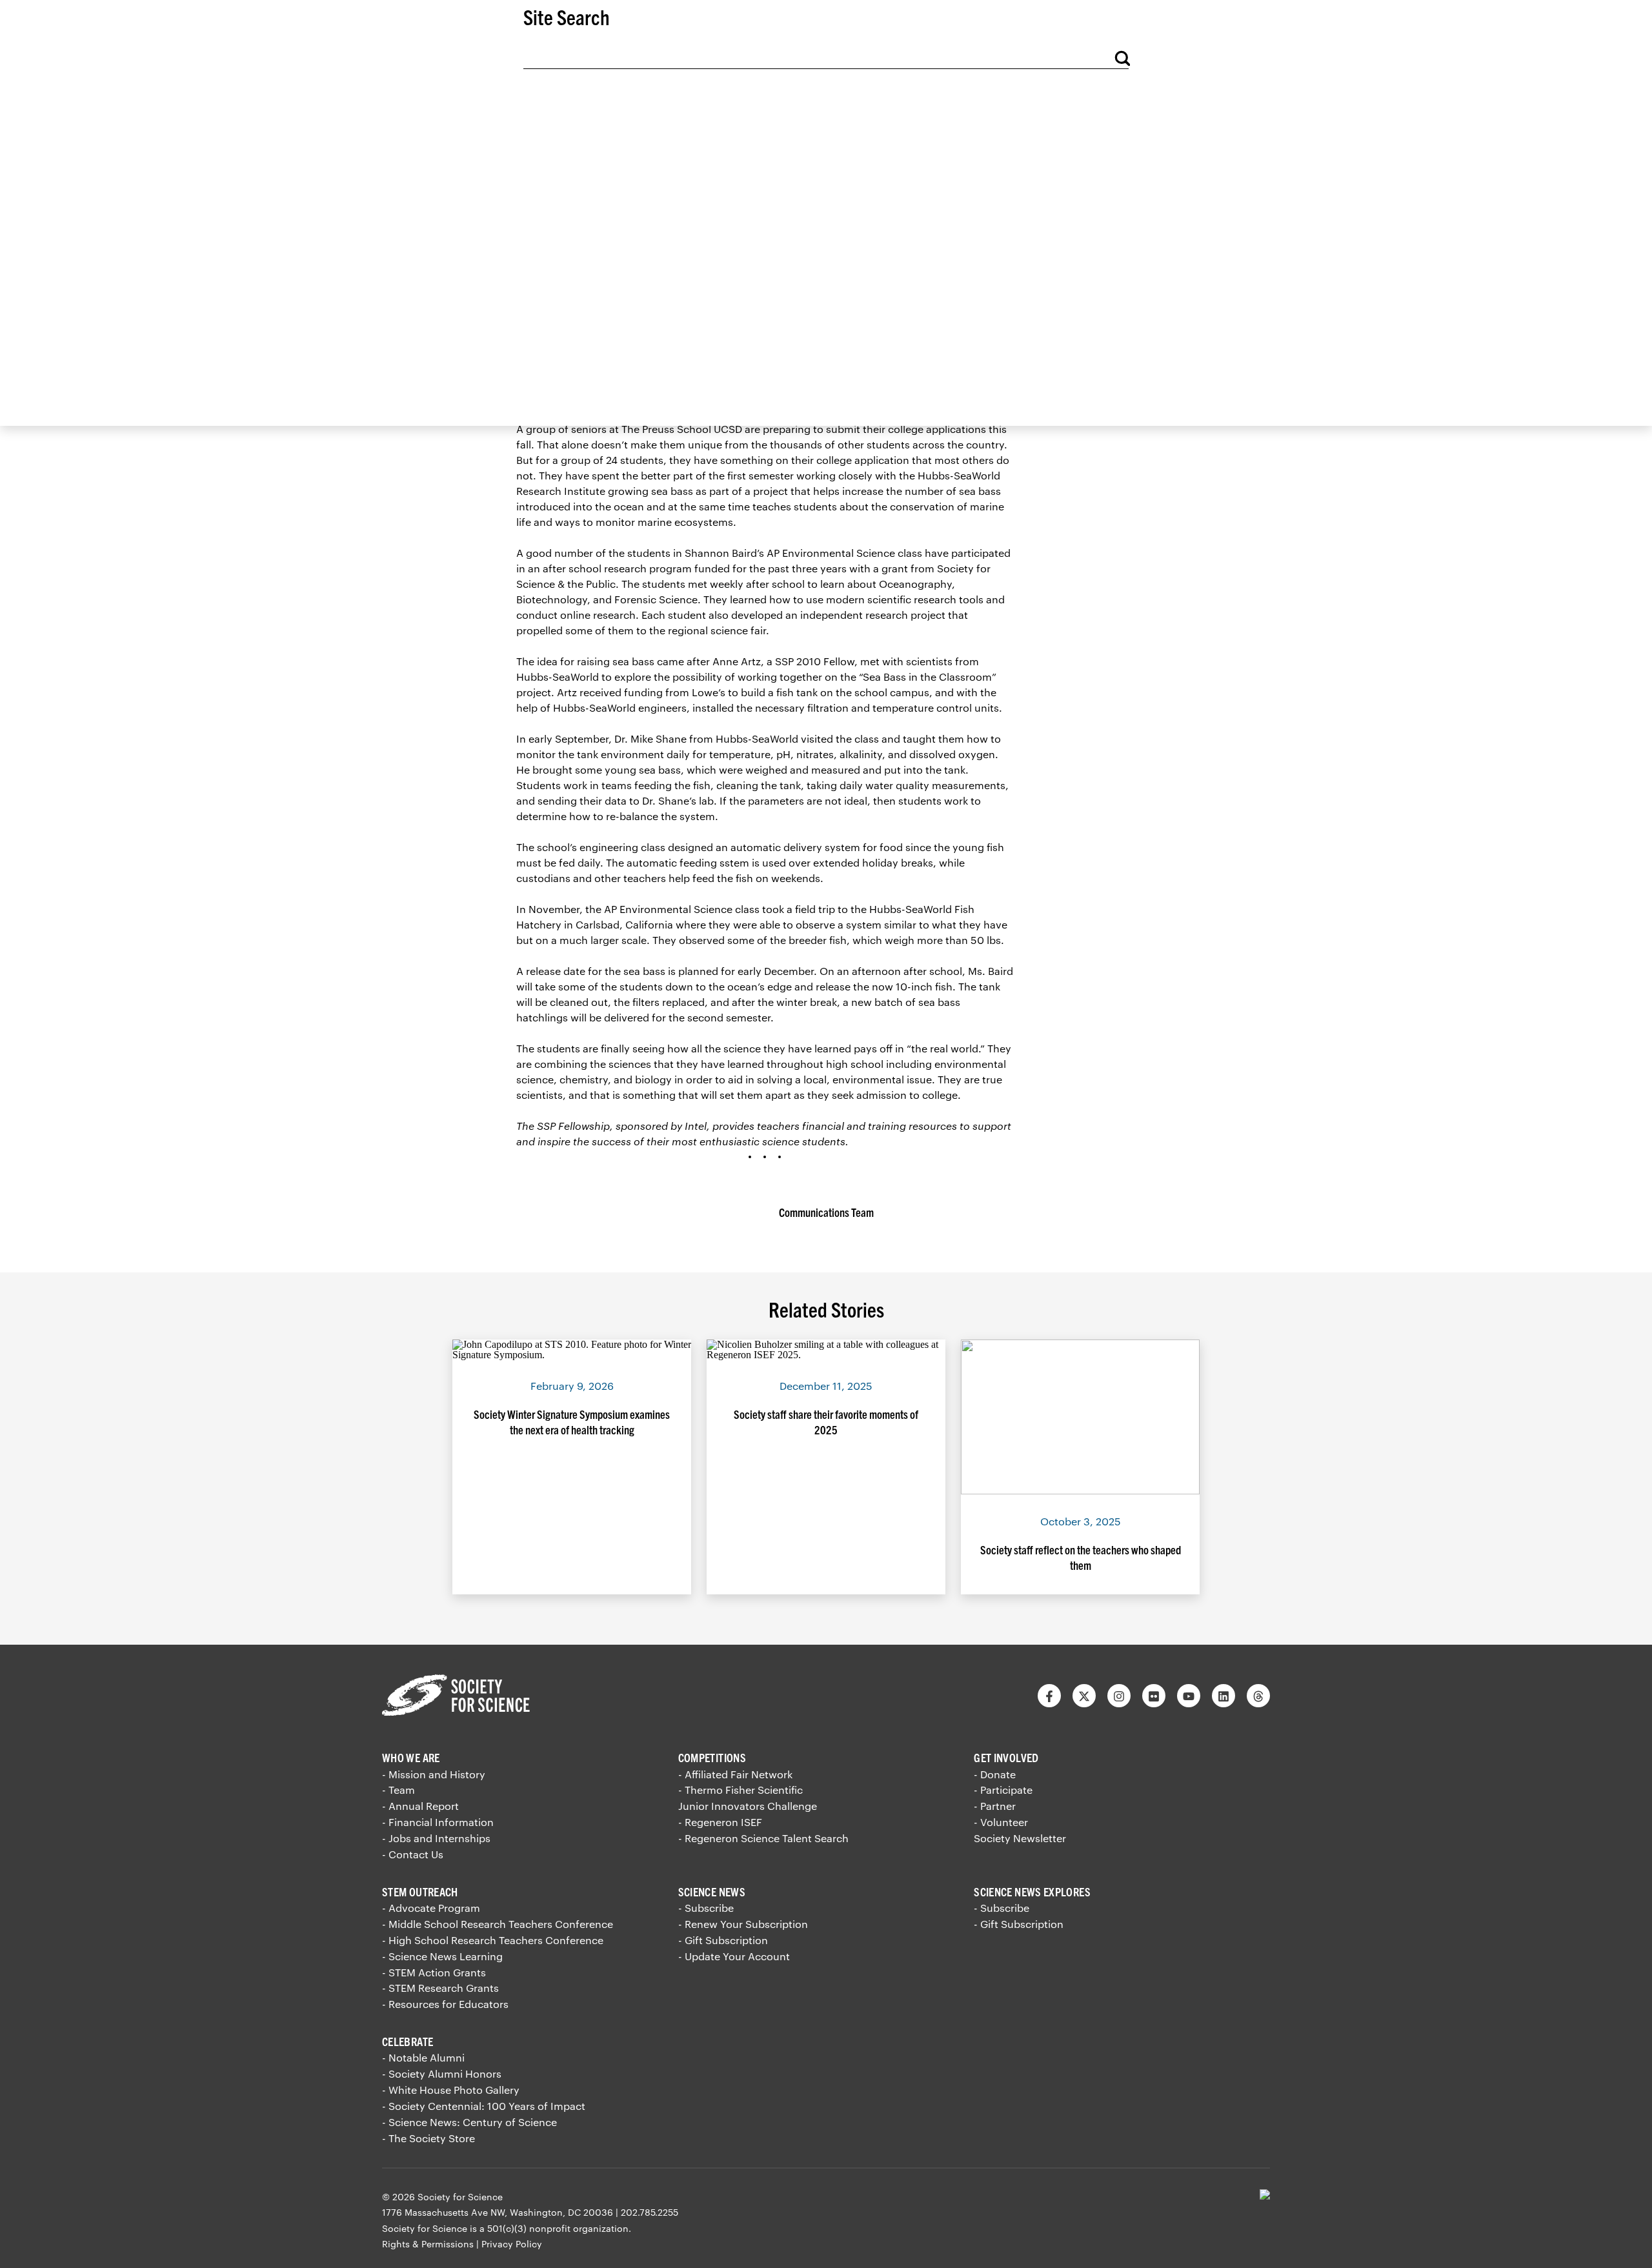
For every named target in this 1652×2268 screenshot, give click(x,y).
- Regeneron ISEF (720, 1822)
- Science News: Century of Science (469, 2122)
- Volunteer (1001, 1822)
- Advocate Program (431, 1908)
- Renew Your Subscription (743, 1924)
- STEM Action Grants (434, 1972)
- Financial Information (438, 1822)
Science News (712, 1892)
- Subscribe (706, 1908)
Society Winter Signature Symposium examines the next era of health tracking (572, 1422)
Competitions (712, 1757)
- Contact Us (413, 1854)
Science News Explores (1032, 1892)
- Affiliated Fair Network (735, 1774)
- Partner (995, 1806)
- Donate (995, 1774)
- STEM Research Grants (440, 1988)
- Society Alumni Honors (442, 2073)
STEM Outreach (420, 1892)
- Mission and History (434, 1774)
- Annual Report (420, 1806)
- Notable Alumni (423, 2057)
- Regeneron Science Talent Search (763, 1838)
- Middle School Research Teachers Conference (498, 1924)
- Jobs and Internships (436, 1838)
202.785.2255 (650, 2212)
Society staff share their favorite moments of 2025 (826, 1422)
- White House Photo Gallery (451, 2090)
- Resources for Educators (445, 2004)
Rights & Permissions (428, 2244)
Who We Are (411, 1757)
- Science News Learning (442, 1956)
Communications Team (826, 1212)
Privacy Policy (512, 2244)
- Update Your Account (734, 1956)
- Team (398, 1790)
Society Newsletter (1020, 1838)
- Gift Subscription (723, 1940)
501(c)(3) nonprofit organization (558, 2228)
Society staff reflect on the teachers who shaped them (1081, 1557)
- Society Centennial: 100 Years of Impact (484, 2106)
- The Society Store (428, 2138)
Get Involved (1006, 1757)
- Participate (1003, 1790)
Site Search (567, 16)
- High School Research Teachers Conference (493, 1940)
